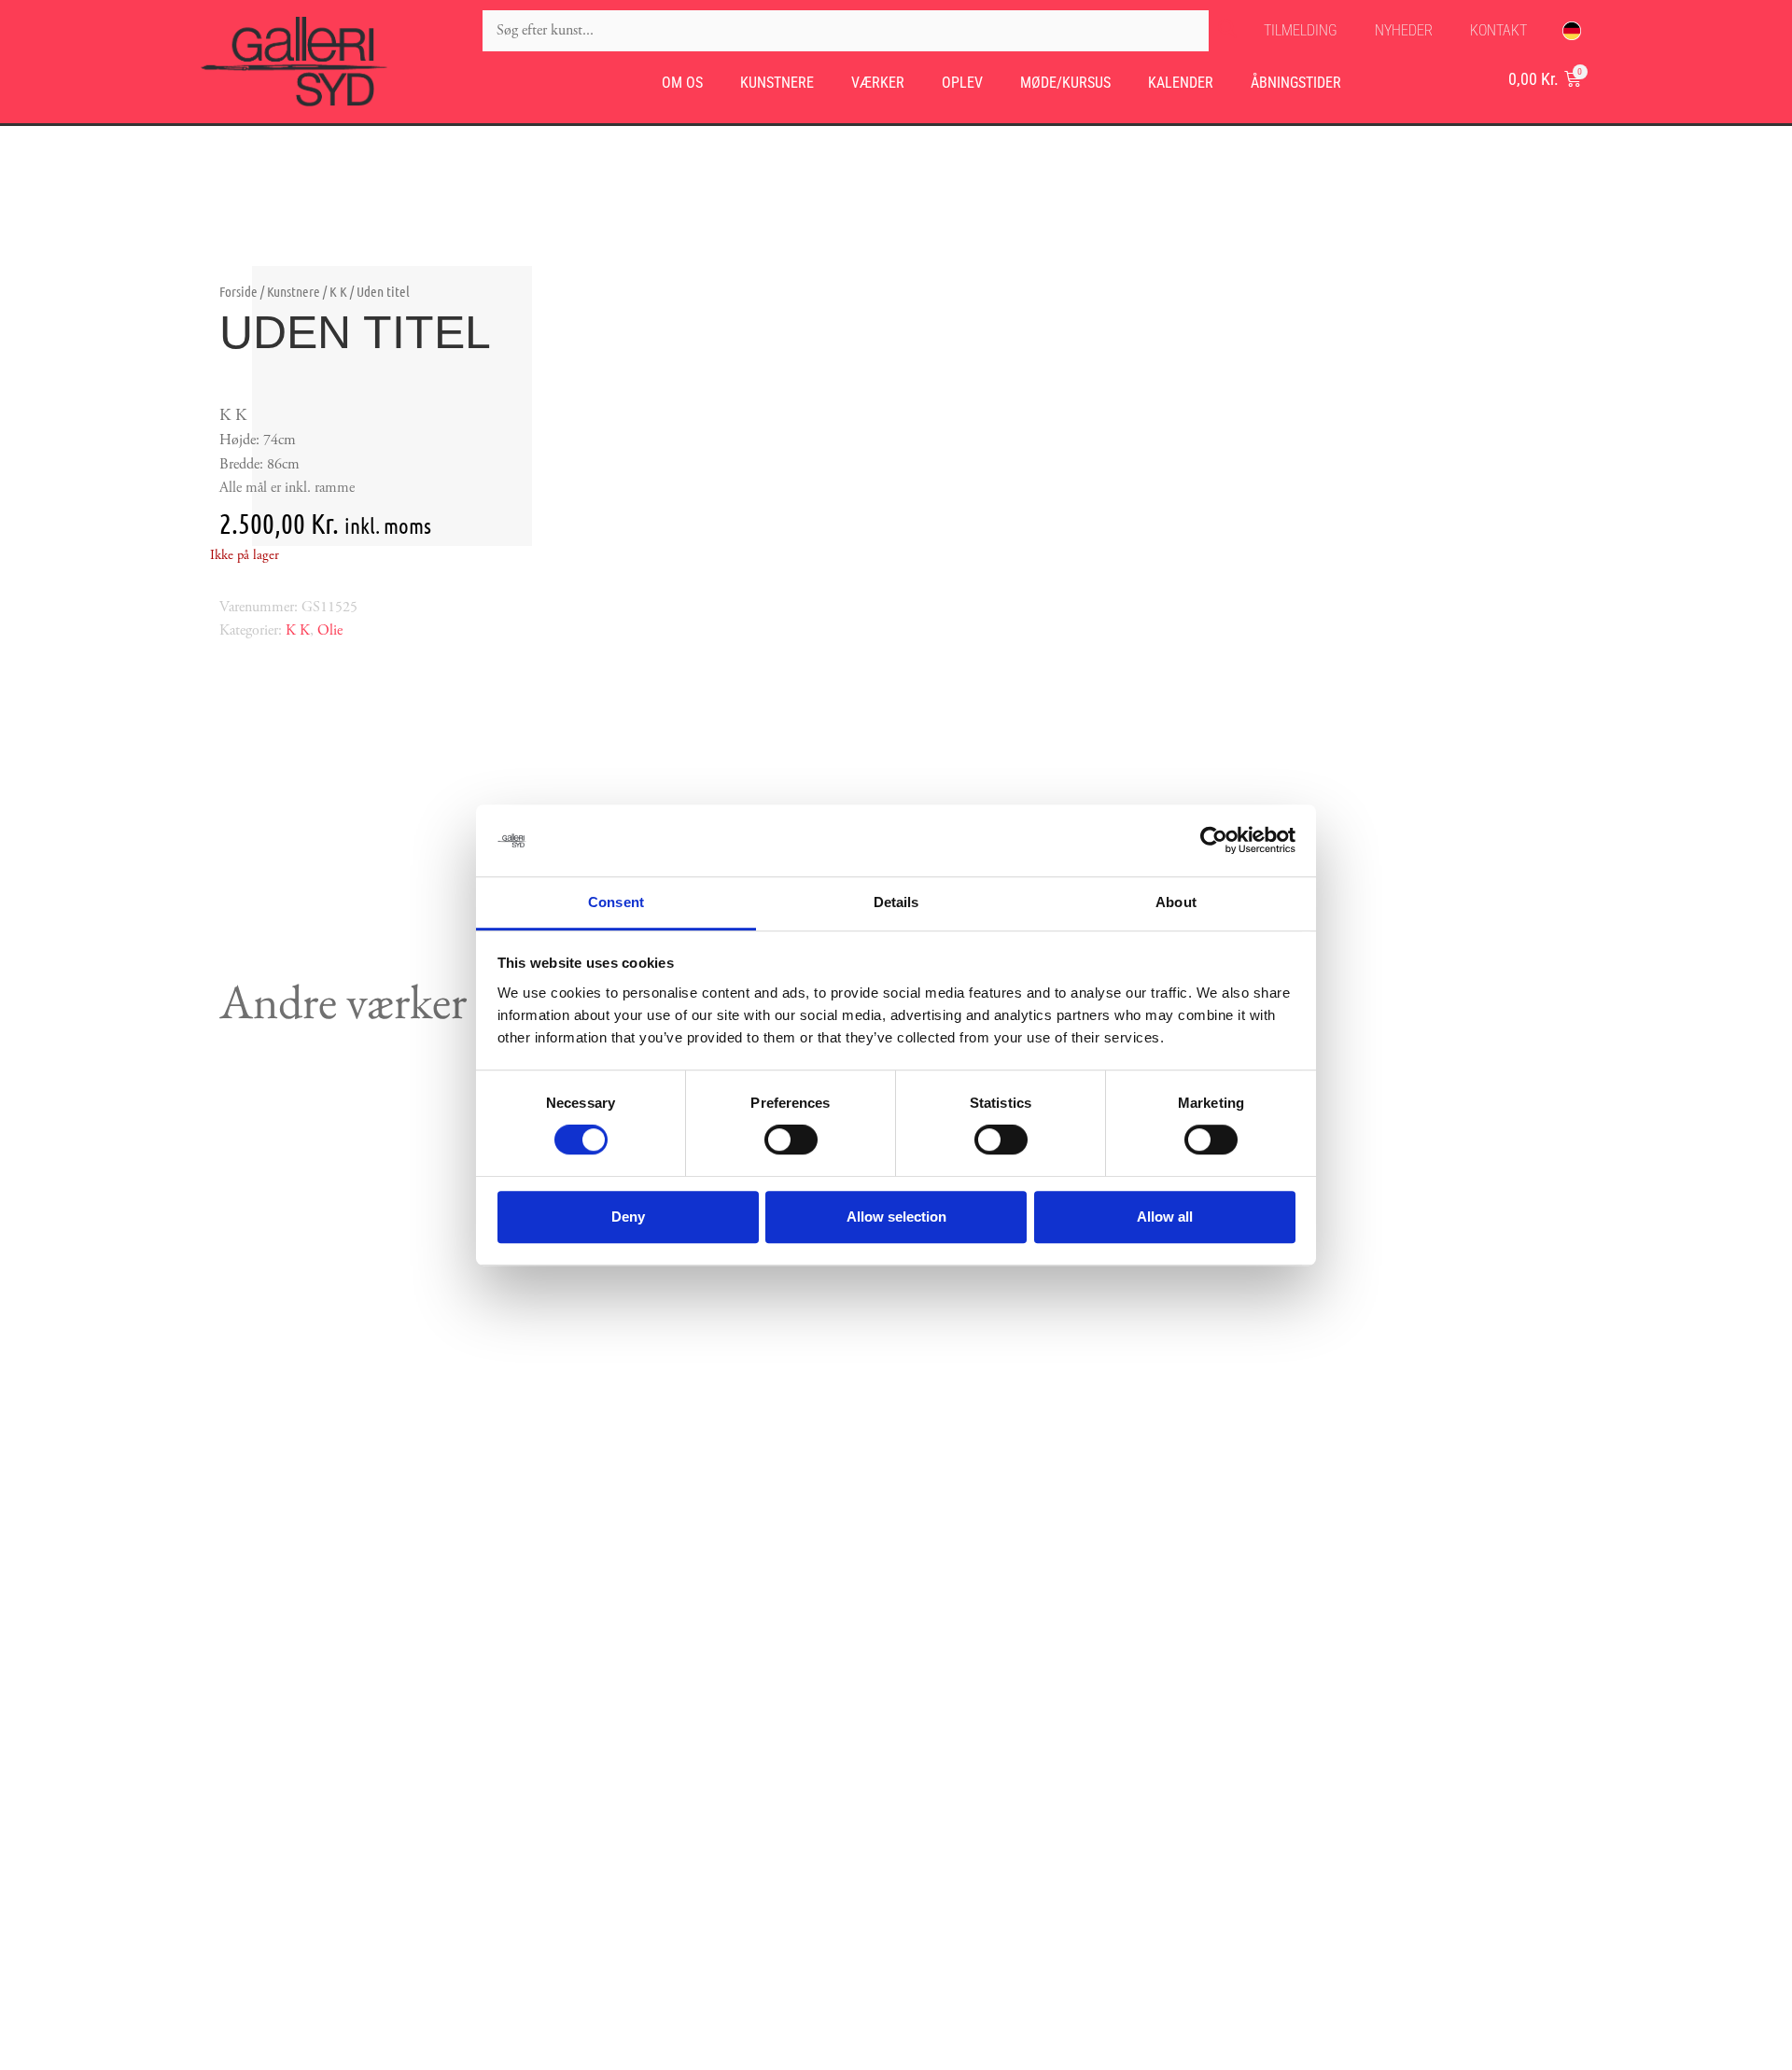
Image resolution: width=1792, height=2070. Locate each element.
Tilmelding (1301, 30)
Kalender (1181, 83)
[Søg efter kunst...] (846, 31)
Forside (238, 291)
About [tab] (1176, 902)
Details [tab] (896, 902)
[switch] (791, 1140)
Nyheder (1404, 30)
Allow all (1165, 1217)
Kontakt (1498, 30)
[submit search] (1227, 31)
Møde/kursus (1065, 83)
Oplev (962, 83)
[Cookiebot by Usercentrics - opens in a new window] (1214, 841)
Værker (878, 83)
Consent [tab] (616, 902)
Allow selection (896, 1217)
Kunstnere (777, 83)
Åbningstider (1296, 83)
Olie (330, 630)
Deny (628, 1217)
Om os (682, 83)
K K (338, 291)
